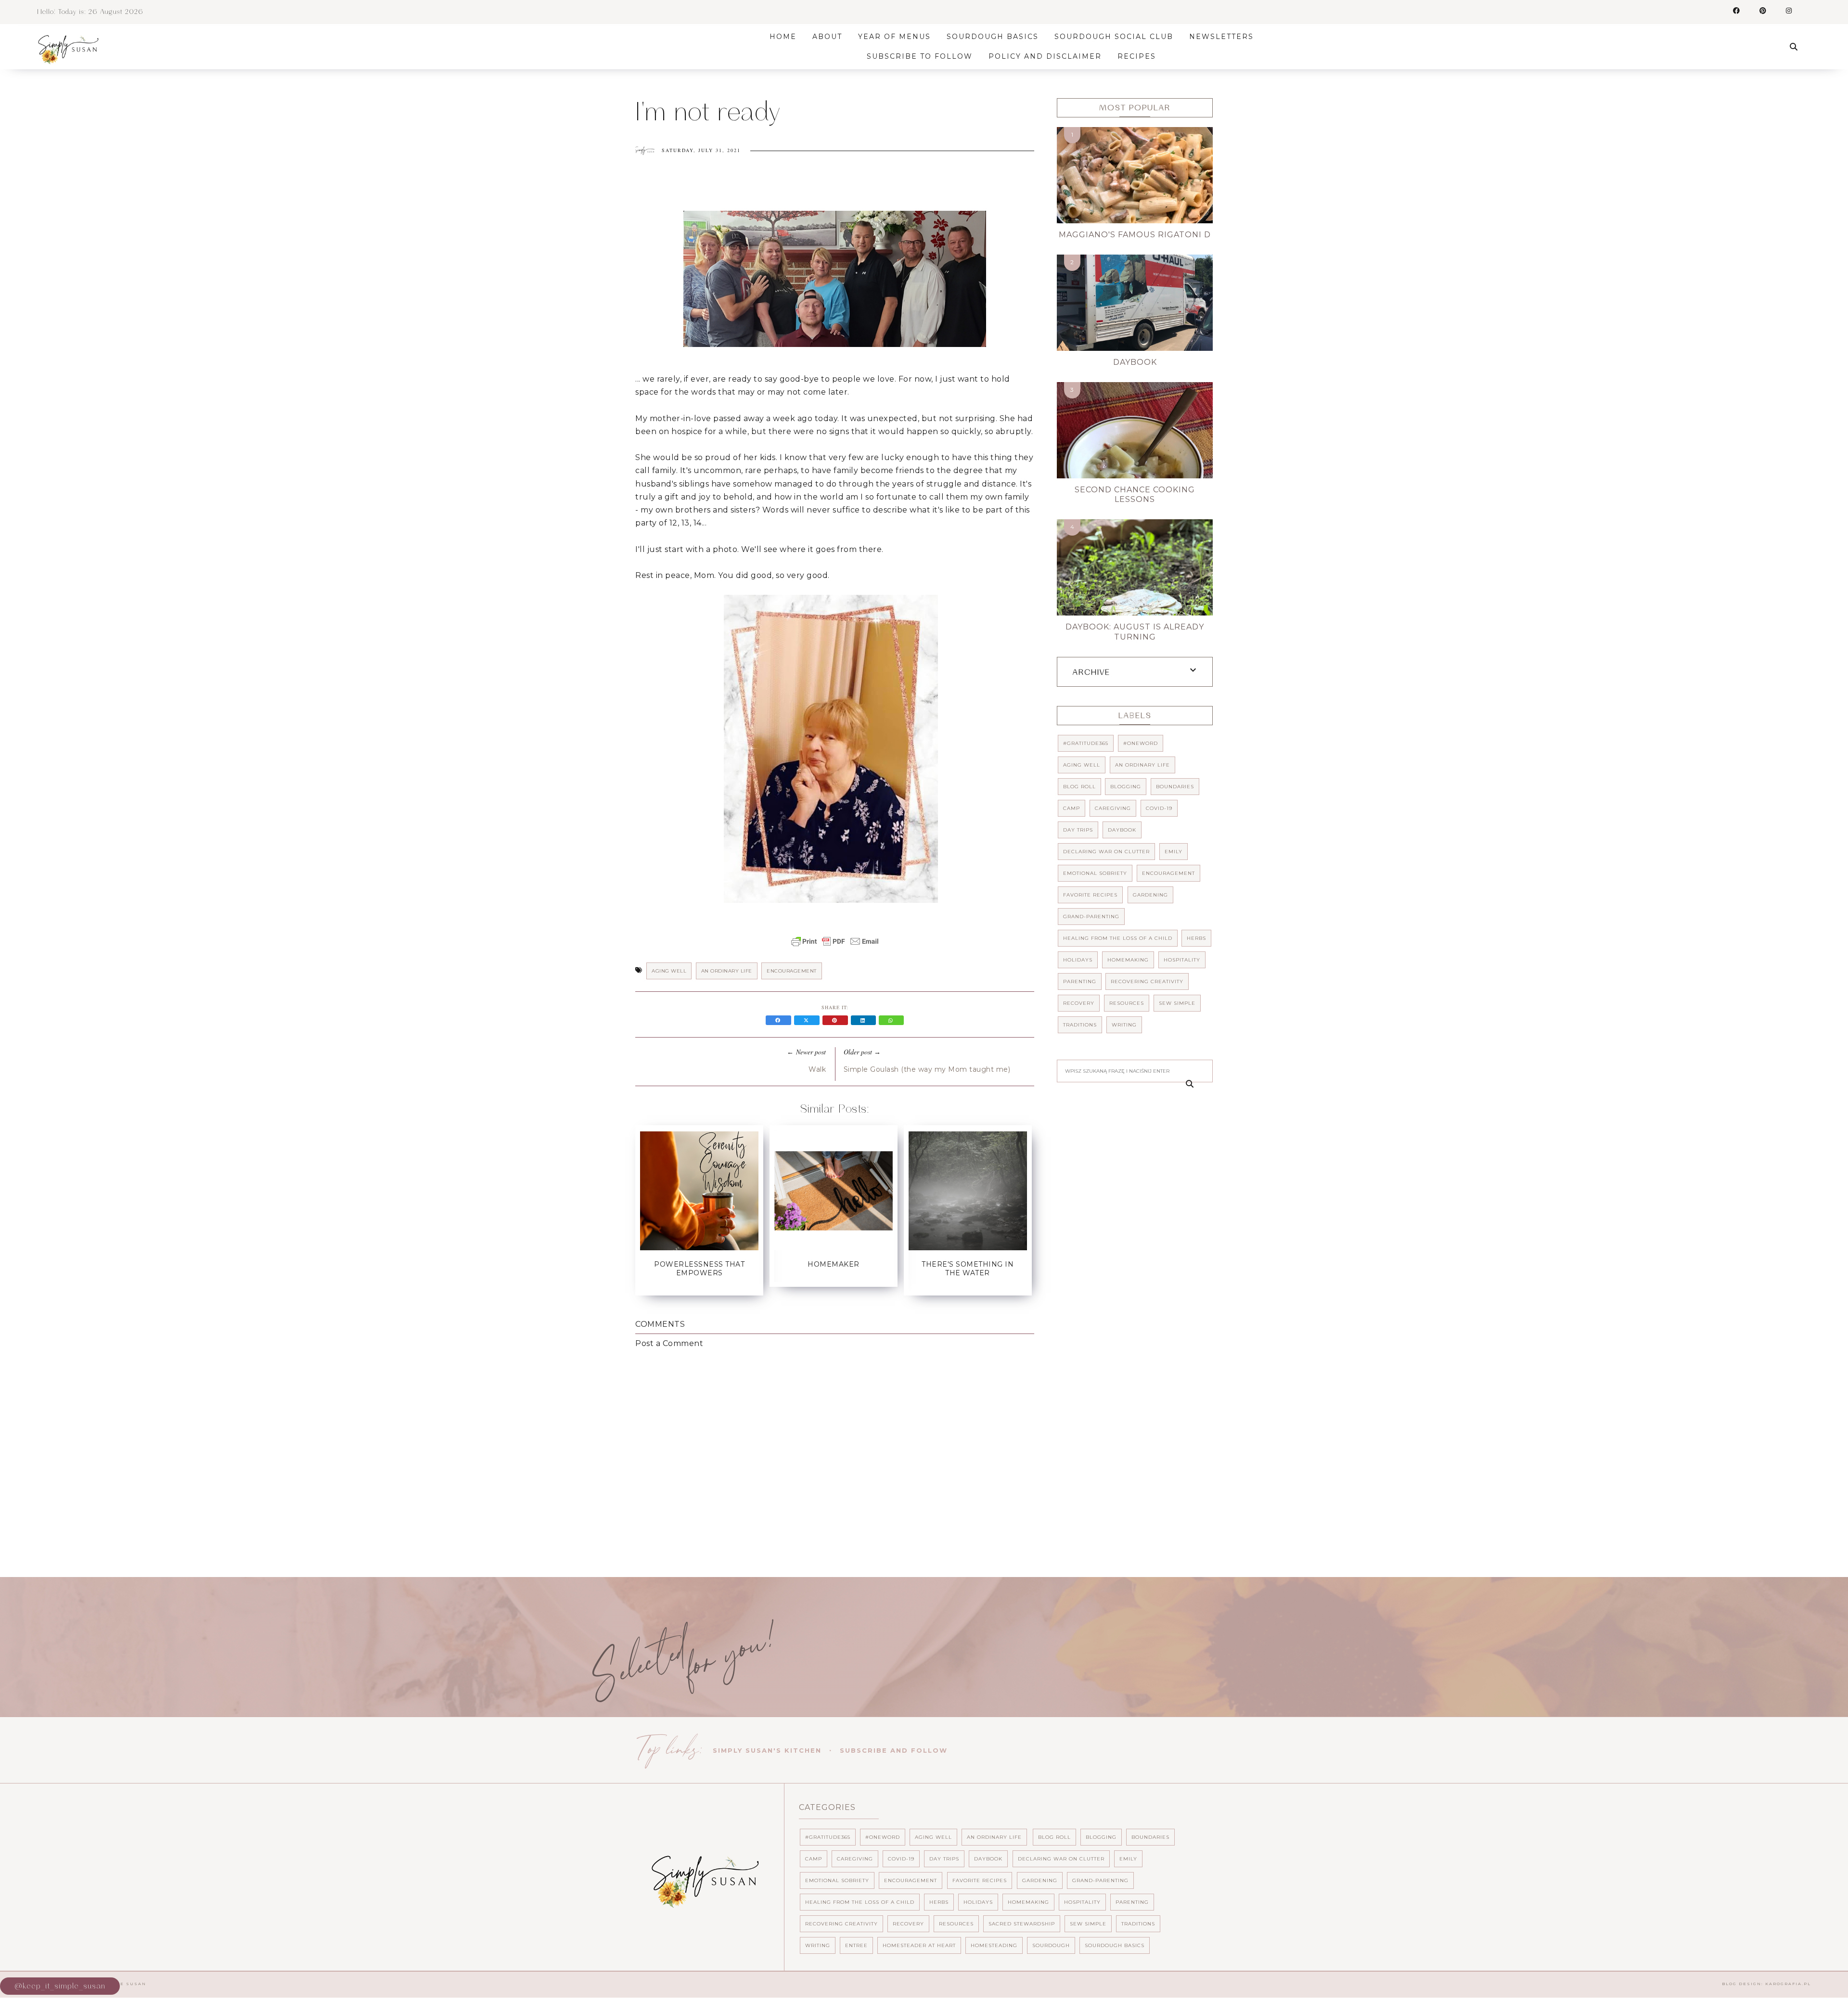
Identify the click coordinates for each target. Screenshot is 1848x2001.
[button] (835, 281)
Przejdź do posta (699, 1291)
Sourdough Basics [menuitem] (993, 37)
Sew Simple (1177, 1003)
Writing (1124, 1025)
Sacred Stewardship (1022, 1924)
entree (856, 1945)
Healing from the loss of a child (1118, 938)
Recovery (1079, 1003)
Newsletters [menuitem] (1221, 37)
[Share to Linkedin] (865, 1020)
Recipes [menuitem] (1137, 56)
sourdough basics (1115, 1945)
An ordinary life (727, 971)
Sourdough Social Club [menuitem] (1114, 37)
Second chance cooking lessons (1135, 495)
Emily (1174, 852)
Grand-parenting (1091, 917)
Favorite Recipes (1090, 895)
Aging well (669, 971)
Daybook (1135, 362)
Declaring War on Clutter (1106, 852)
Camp (1072, 808)
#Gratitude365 (1086, 743)
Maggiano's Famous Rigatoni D (1135, 235)
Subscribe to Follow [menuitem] (920, 56)
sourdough (1051, 1945)
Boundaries (1175, 787)
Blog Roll (1079, 787)
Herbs (1196, 938)
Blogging (1126, 787)
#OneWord (1141, 743)
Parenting (1080, 981)
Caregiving (1113, 808)
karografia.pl (1788, 1984)
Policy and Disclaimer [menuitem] (1045, 56)
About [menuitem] (827, 37)
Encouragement (792, 971)
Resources (1127, 1003)
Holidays (1078, 960)
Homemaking (1128, 960)
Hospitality (1182, 960)
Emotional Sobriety (1095, 873)
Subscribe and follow (894, 1750)
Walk (817, 1069)
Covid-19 (1159, 808)
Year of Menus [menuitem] (894, 37)
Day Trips (1078, 830)
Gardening (1150, 895)
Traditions (1080, 1025)
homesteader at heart (919, 1945)
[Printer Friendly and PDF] (835, 946)
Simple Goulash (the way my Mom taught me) (927, 1069)
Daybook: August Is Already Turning (1135, 632)
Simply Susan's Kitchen (767, 1750)
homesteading (994, 1945)
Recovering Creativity (1147, 981)
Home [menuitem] (783, 37)
